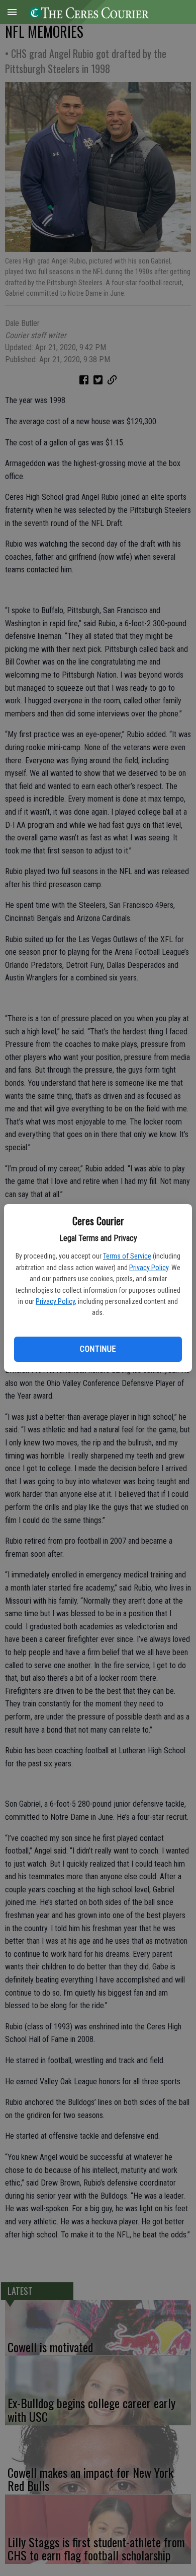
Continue (98, 1349)
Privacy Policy (149, 1268)
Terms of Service (127, 1256)
